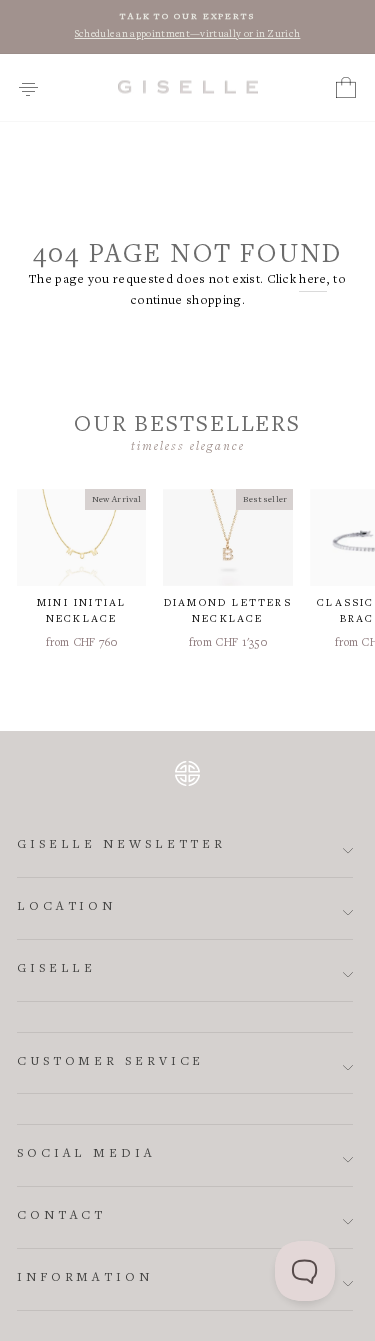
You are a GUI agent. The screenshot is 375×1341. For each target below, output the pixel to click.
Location (66, 907)
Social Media (86, 1154)
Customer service (110, 1062)
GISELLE (56, 969)
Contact (61, 1216)
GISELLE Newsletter (121, 845)
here (312, 280)
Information (85, 1278)
